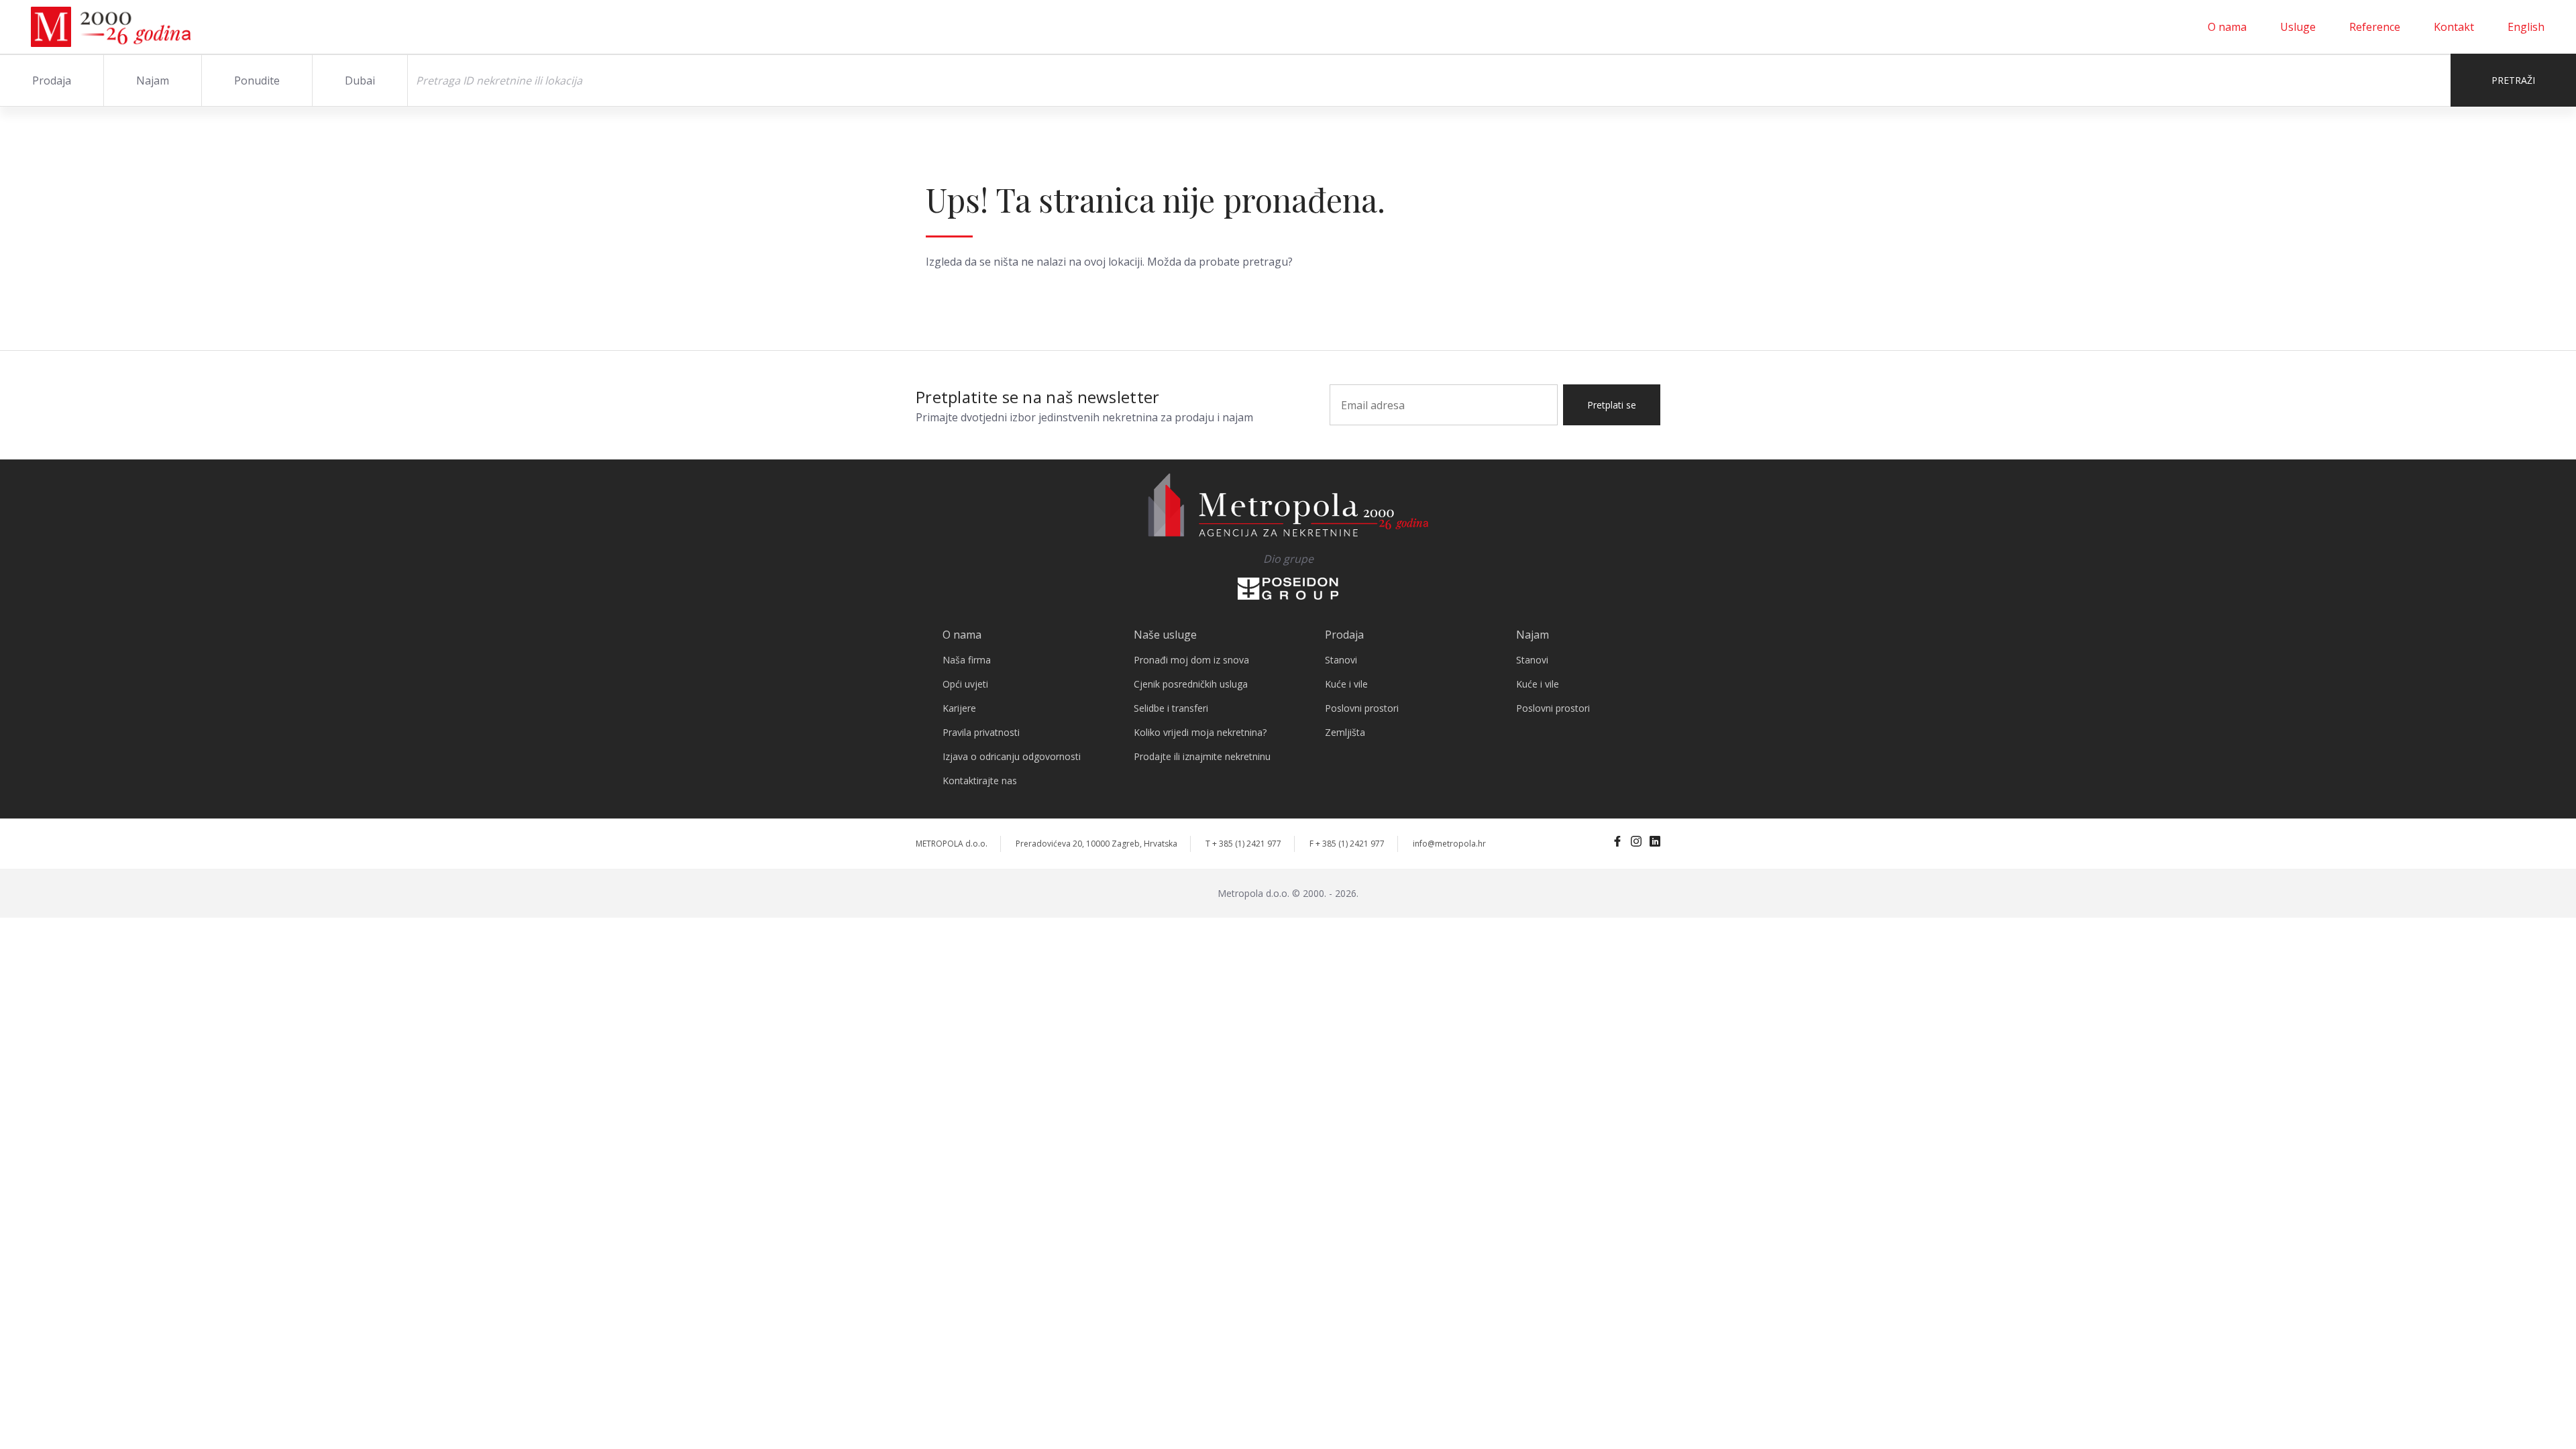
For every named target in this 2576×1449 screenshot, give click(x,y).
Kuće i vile (1346, 684)
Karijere (959, 708)
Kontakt (2454, 27)
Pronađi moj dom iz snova (1191, 660)
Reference (2375, 27)
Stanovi (1341, 660)
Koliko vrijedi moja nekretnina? (1200, 732)
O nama (2227, 27)
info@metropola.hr (1449, 844)
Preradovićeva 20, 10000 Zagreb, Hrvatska (1096, 844)
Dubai (360, 80)
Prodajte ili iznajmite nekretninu (1202, 756)
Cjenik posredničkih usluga (1191, 684)
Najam (153, 80)
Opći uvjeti (965, 684)
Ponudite (257, 80)
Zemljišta (1345, 732)
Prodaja (52, 80)
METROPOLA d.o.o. (952, 844)
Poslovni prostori (1362, 708)
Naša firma (967, 660)
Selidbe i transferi (1171, 708)
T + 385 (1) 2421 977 (1243, 844)
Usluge (2298, 27)
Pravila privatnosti (981, 732)
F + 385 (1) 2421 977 (1347, 844)
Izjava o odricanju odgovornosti (1012, 756)
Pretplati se (1612, 405)
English (2526, 27)
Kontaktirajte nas (980, 781)
